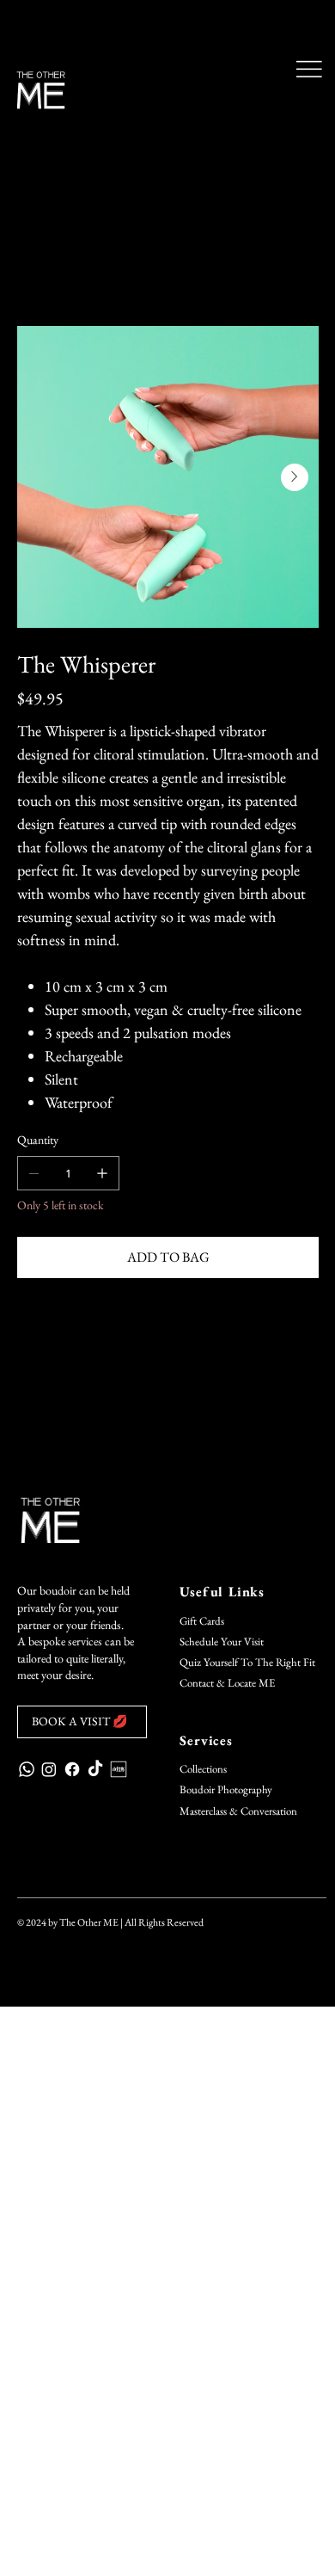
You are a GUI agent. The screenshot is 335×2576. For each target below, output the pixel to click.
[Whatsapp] (27, 1769)
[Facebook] (72, 1769)
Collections (203, 1769)
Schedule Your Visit (222, 1642)
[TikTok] (95, 1769)
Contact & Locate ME (227, 1683)
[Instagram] (49, 1769)
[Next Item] (295, 477)
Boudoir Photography (226, 1789)
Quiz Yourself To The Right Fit (247, 1662)
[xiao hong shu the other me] (119, 1769)
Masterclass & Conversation (238, 1811)
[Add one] (102, 1173)
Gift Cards (202, 1621)
